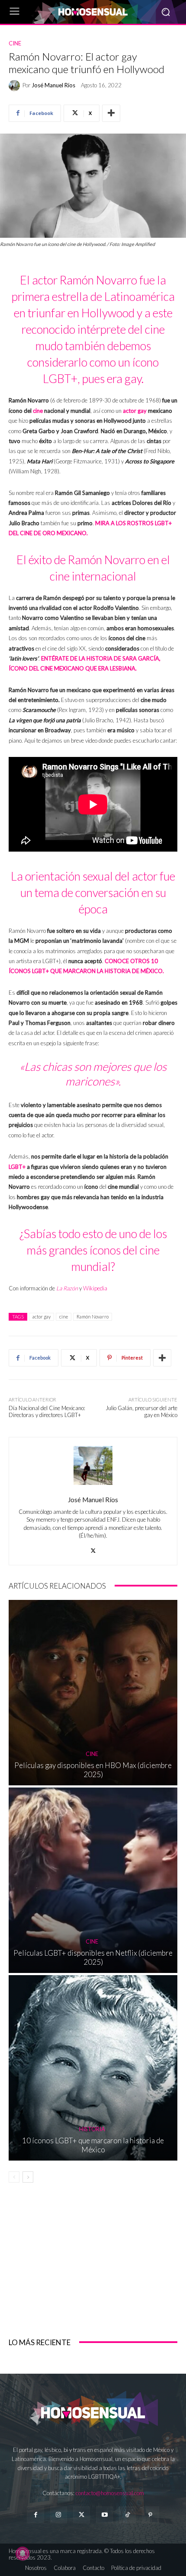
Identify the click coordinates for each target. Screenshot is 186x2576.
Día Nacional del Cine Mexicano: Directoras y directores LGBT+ (47, 1411)
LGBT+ (17, 1167)
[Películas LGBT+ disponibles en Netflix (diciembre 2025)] (93, 1880)
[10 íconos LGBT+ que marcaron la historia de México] (93, 2068)
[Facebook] (35, 2515)
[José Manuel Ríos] (16, 86)
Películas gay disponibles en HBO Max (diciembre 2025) (93, 1770)
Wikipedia (95, 1288)
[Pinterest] (150, 2515)
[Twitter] (82, 2515)
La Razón (67, 1288)
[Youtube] (104, 2515)
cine (38, 411)
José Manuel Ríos (53, 85)
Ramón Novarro (93, 1317)
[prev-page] (14, 2177)
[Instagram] (59, 2515)
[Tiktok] (127, 2515)
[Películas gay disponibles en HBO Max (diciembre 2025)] (93, 1693)
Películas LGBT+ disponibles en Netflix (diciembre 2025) (93, 1957)
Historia (92, 2129)
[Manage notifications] (22, 2554)
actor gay (42, 1317)
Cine (15, 43)
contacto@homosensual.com (110, 2493)
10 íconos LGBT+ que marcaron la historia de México (93, 2145)
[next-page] (28, 2177)
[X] (93, 1549)
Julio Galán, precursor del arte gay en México (141, 1411)
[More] (111, 113)
